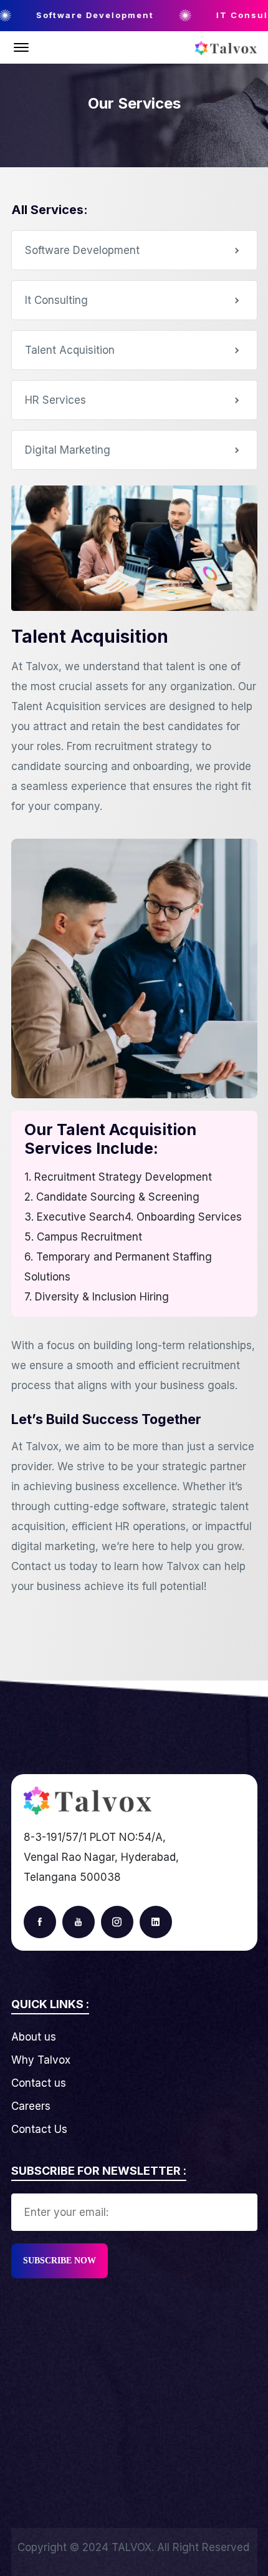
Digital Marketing (68, 450)
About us (34, 2037)
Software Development (82, 250)
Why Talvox (41, 2060)
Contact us (39, 2083)
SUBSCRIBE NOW (60, 2261)
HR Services (55, 400)
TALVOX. (133, 2547)
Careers (31, 2106)
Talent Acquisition (70, 350)
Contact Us (39, 2129)
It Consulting (56, 300)
